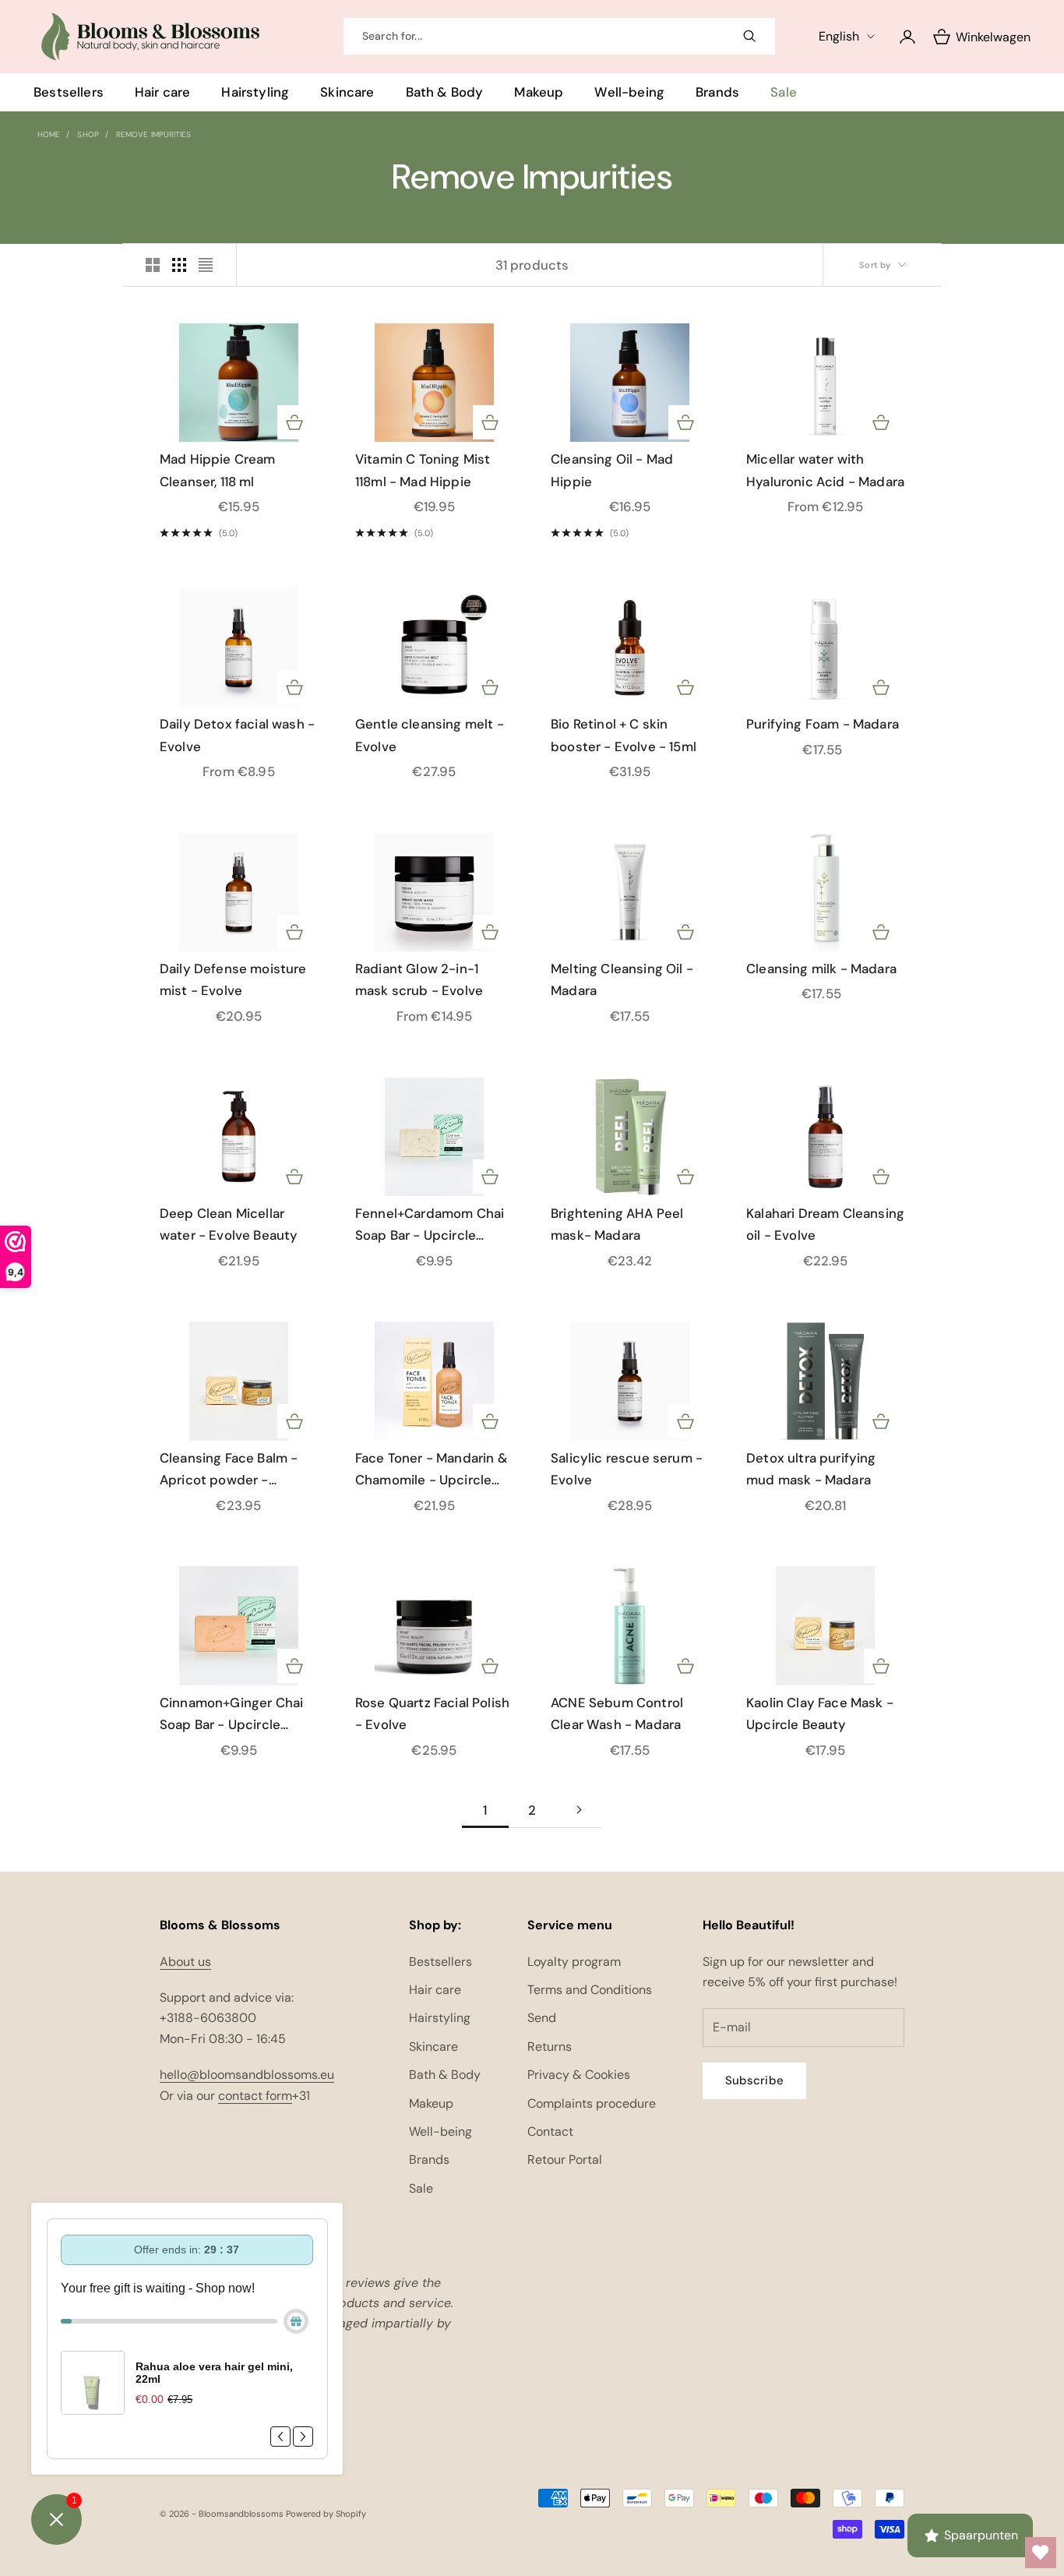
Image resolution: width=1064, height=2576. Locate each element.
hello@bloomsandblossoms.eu (247, 2075)
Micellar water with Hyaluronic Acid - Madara (825, 470)
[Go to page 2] (579, 1810)
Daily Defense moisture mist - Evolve (233, 980)
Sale (784, 92)
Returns (550, 2047)
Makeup (539, 92)
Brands (717, 92)
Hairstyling (255, 92)
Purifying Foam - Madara (823, 724)
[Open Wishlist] (1041, 2553)
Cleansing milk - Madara (821, 969)
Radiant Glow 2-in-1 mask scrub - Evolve (419, 980)
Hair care (163, 92)
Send (542, 2018)
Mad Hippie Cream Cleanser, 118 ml (218, 470)
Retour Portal (565, 2160)
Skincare (347, 92)
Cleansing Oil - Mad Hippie (612, 470)
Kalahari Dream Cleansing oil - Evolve (825, 1224)
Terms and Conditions (590, 1990)
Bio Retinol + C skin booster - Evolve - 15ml (624, 735)
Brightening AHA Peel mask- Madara (617, 1224)
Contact (550, 2131)
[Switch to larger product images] (153, 265)
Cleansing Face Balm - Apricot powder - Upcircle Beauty (229, 1470)
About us (185, 1962)
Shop (88, 134)
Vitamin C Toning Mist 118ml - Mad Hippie (423, 470)
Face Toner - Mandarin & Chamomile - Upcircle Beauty (432, 1470)
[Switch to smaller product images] (179, 265)
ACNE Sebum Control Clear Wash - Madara (617, 1714)
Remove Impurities (154, 134)
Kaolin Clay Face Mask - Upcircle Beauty (820, 1714)
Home (49, 134)
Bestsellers (69, 92)
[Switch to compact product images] (206, 265)
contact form (255, 2096)
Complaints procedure (592, 2103)
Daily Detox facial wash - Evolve (237, 735)
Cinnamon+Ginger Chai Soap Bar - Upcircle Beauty (231, 1715)
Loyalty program (574, 1962)
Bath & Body (445, 92)
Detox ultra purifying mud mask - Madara (811, 1469)
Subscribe (754, 2080)
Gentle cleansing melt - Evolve (430, 735)
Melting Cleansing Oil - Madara (622, 980)
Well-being (629, 92)
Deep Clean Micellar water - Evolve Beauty (229, 1224)
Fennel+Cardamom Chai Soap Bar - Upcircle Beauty (430, 1226)
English (839, 36)
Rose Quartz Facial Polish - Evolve (432, 1714)
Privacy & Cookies (579, 2075)
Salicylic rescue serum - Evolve (627, 1469)
